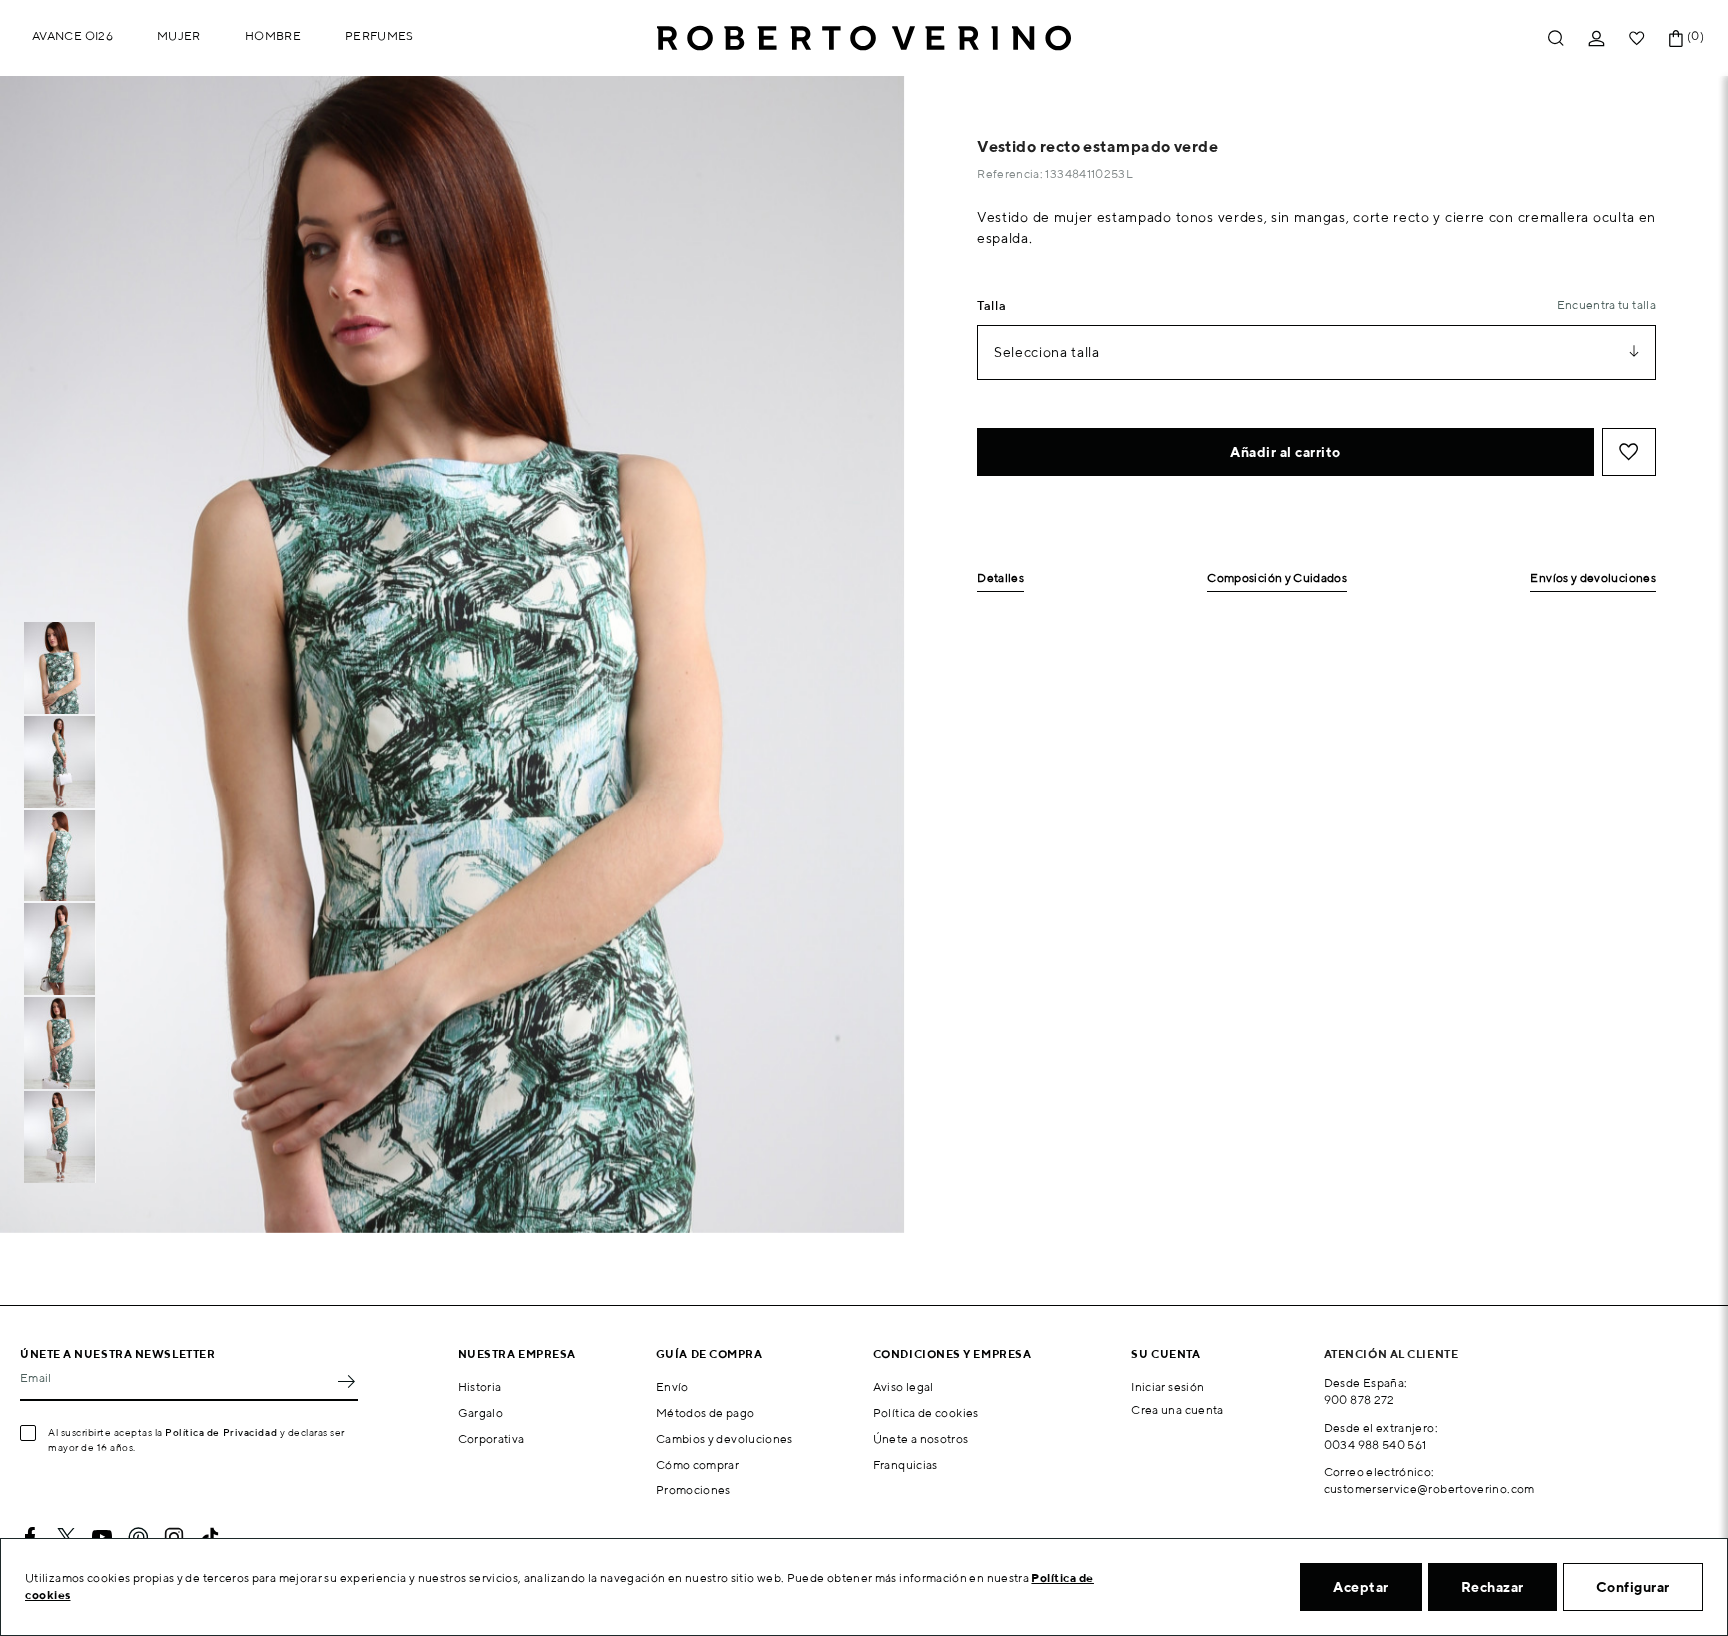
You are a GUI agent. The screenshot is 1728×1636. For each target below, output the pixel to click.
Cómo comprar (697, 1464)
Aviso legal (903, 1386)
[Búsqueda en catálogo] (1556, 38)
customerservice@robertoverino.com (1429, 1488)
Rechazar (1492, 1587)
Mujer (179, 35)
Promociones (693, 1489)
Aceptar (1361, 1587)
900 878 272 (1359, 1399)
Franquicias (905, 1464)
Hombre (273, 35)
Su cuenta (1165, 1353)
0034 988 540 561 (1375, 1444)
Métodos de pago (705, 1412)
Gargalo (481, 1412)
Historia (480, 1386)
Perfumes (379, 35)
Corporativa (491, 1438)
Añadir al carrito (1285, 452)
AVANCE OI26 (72, 35)
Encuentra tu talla (1606, 304)
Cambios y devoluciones (724, 1438)
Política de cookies (926, 1412)
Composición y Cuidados (1277, 578)
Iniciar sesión (1167, 1386)
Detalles (1000, 578)
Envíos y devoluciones (1593, 578)
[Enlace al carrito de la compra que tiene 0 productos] (1676, 38)
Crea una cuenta (1177, 1409)
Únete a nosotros (921, 1438)
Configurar (1633, 1587)
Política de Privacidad (221, 1432)
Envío (672, 1386)
